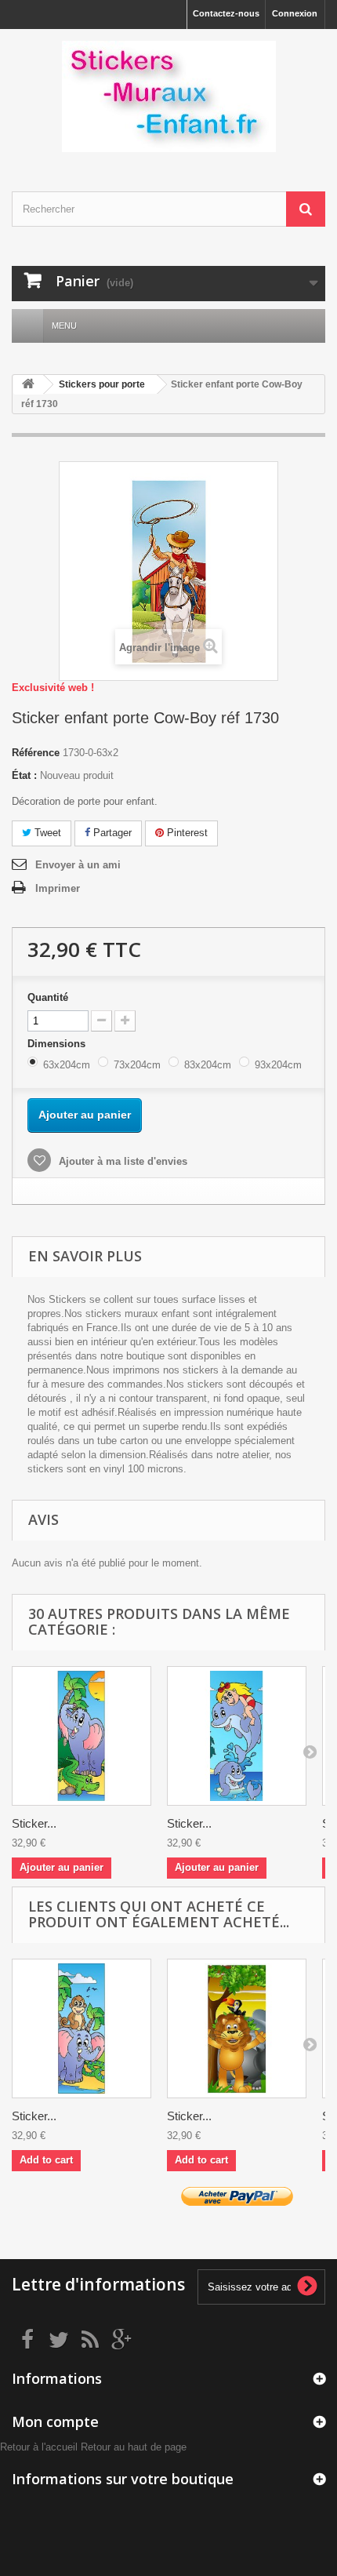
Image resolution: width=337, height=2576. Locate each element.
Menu (64, 326)
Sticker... (34, 1823)
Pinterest (186, 833)
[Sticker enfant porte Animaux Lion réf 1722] (237, 2028)
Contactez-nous (226, 13)
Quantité (48, 997)
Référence (36, 753)
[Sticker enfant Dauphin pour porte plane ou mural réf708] (237, 1736)
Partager (111, 833)
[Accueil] (27, 326)
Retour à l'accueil (39, 2447)
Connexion (295, 13)
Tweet (46, 833)
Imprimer (58, 888)
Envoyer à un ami (78, 865)
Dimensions (58, 1044)
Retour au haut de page (134, 2447)
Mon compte (55, 2421)
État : (24, 775)
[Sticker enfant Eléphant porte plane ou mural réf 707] (82, 1736)
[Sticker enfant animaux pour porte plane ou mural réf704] (82, 2028)
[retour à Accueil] (28, 385)
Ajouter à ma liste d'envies (121, 1161)
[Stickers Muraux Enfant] (168, 96)
